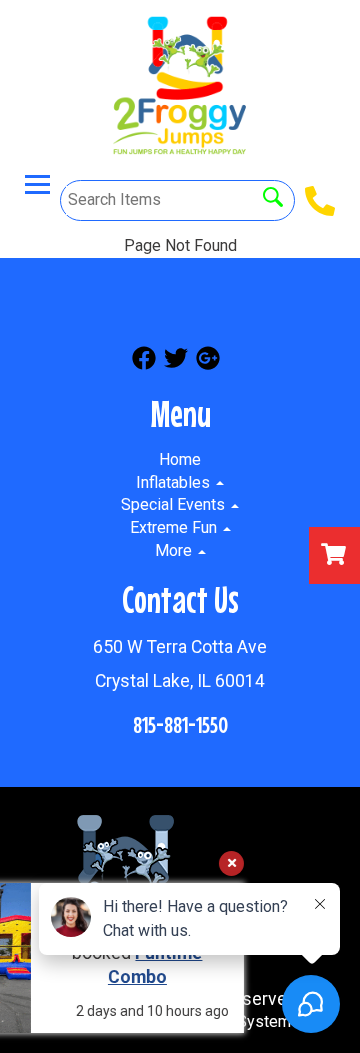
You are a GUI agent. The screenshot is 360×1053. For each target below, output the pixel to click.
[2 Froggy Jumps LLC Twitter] (176, 361)
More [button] (175, 550)
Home (180, 459)
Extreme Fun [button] (175, 527)
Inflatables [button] (175, 482)
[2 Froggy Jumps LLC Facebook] (144, 361)
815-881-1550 (180, 724)
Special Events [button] (175, 504)
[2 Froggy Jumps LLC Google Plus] (208, 361)
